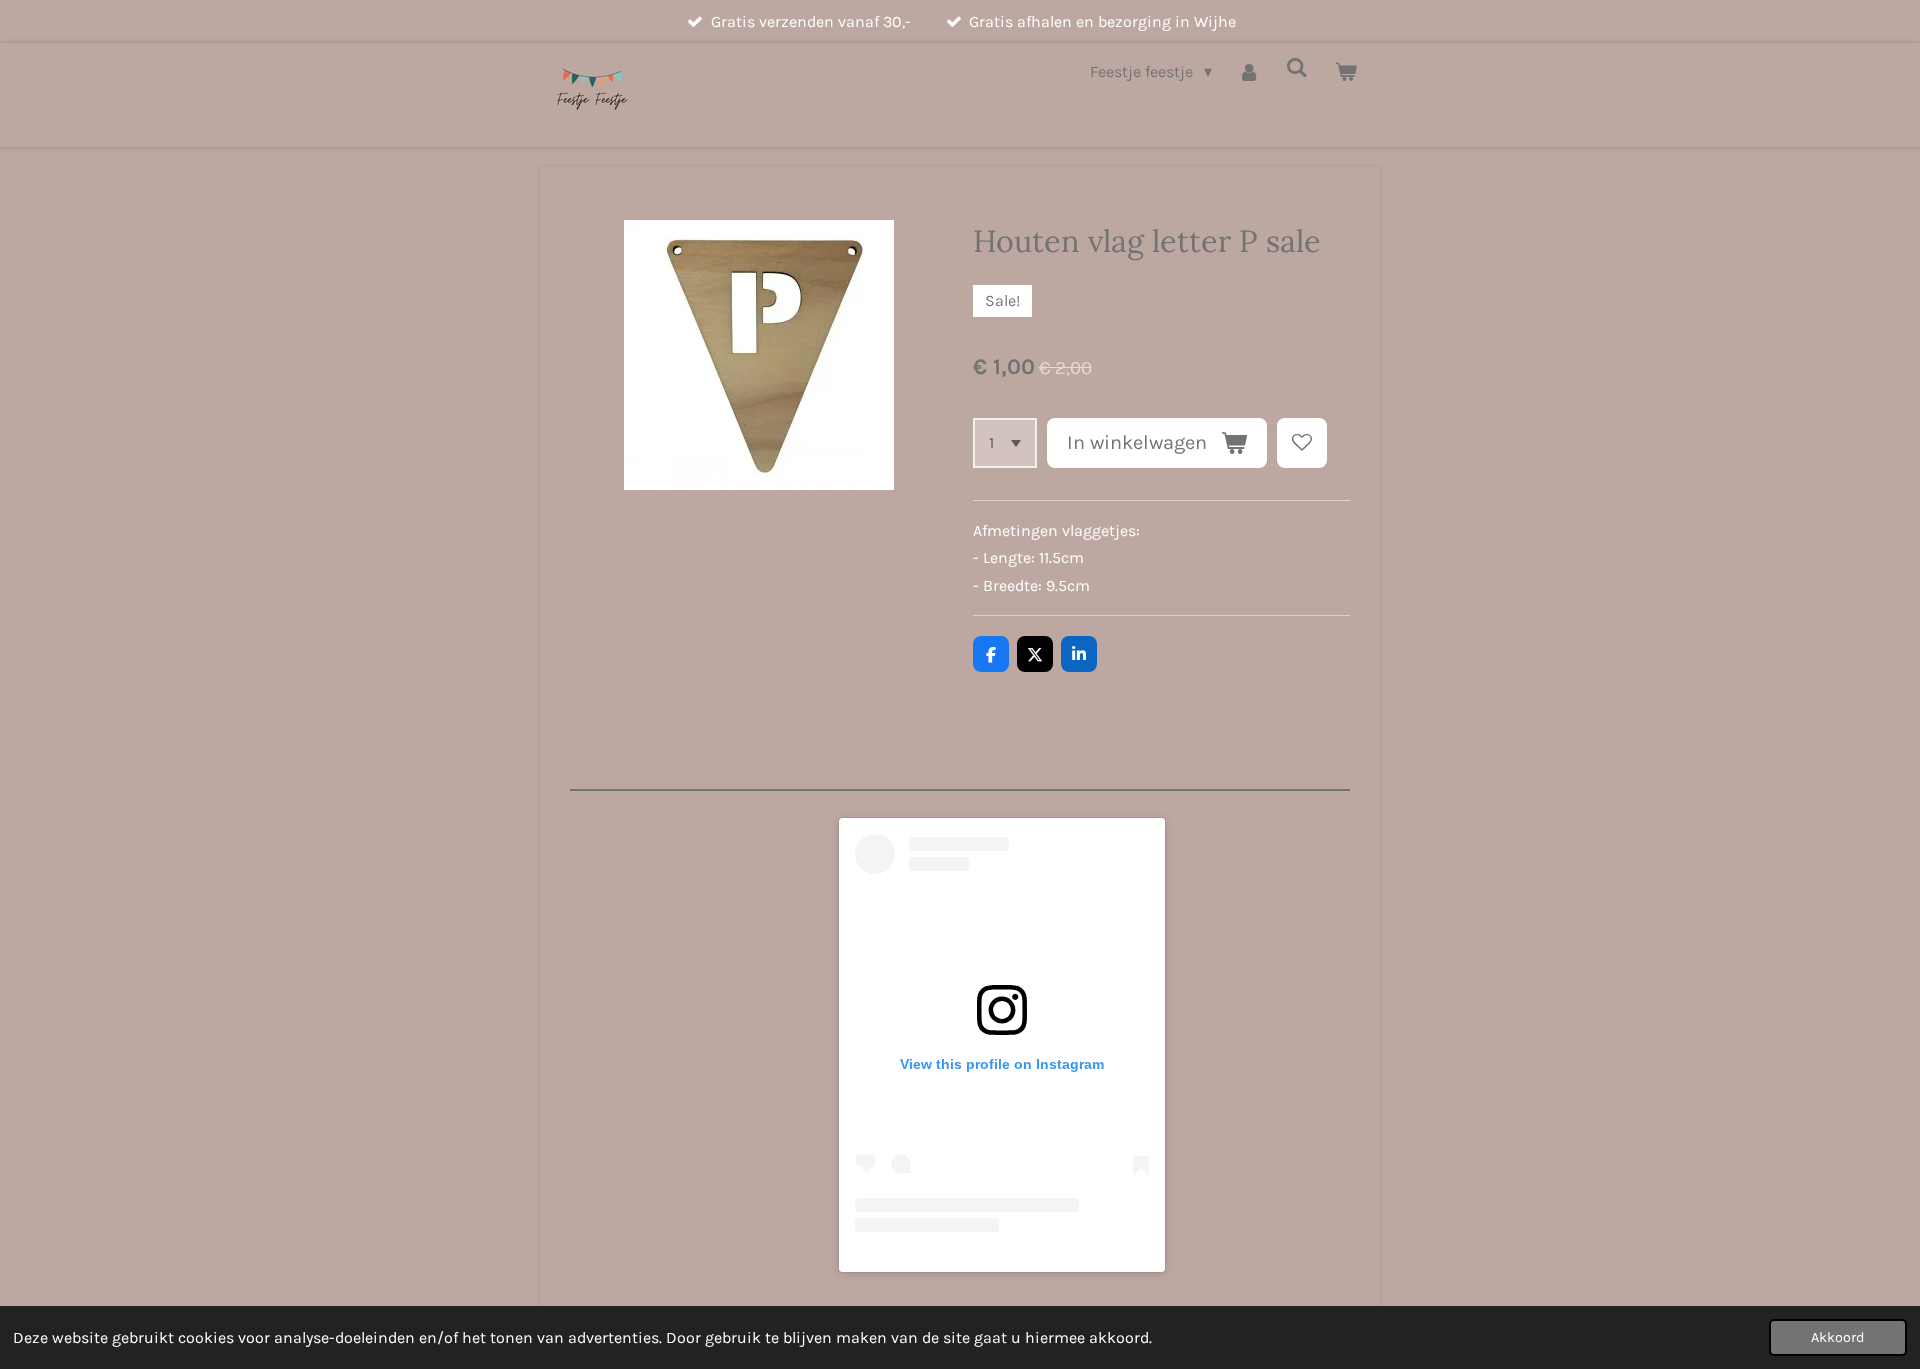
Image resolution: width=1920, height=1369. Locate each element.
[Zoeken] (1297, 67)
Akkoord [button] (1838, 1337)
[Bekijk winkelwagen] (1346, 71)
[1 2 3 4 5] (1005, 443)
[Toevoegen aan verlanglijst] (1302, 443)
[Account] (1249, 71)
